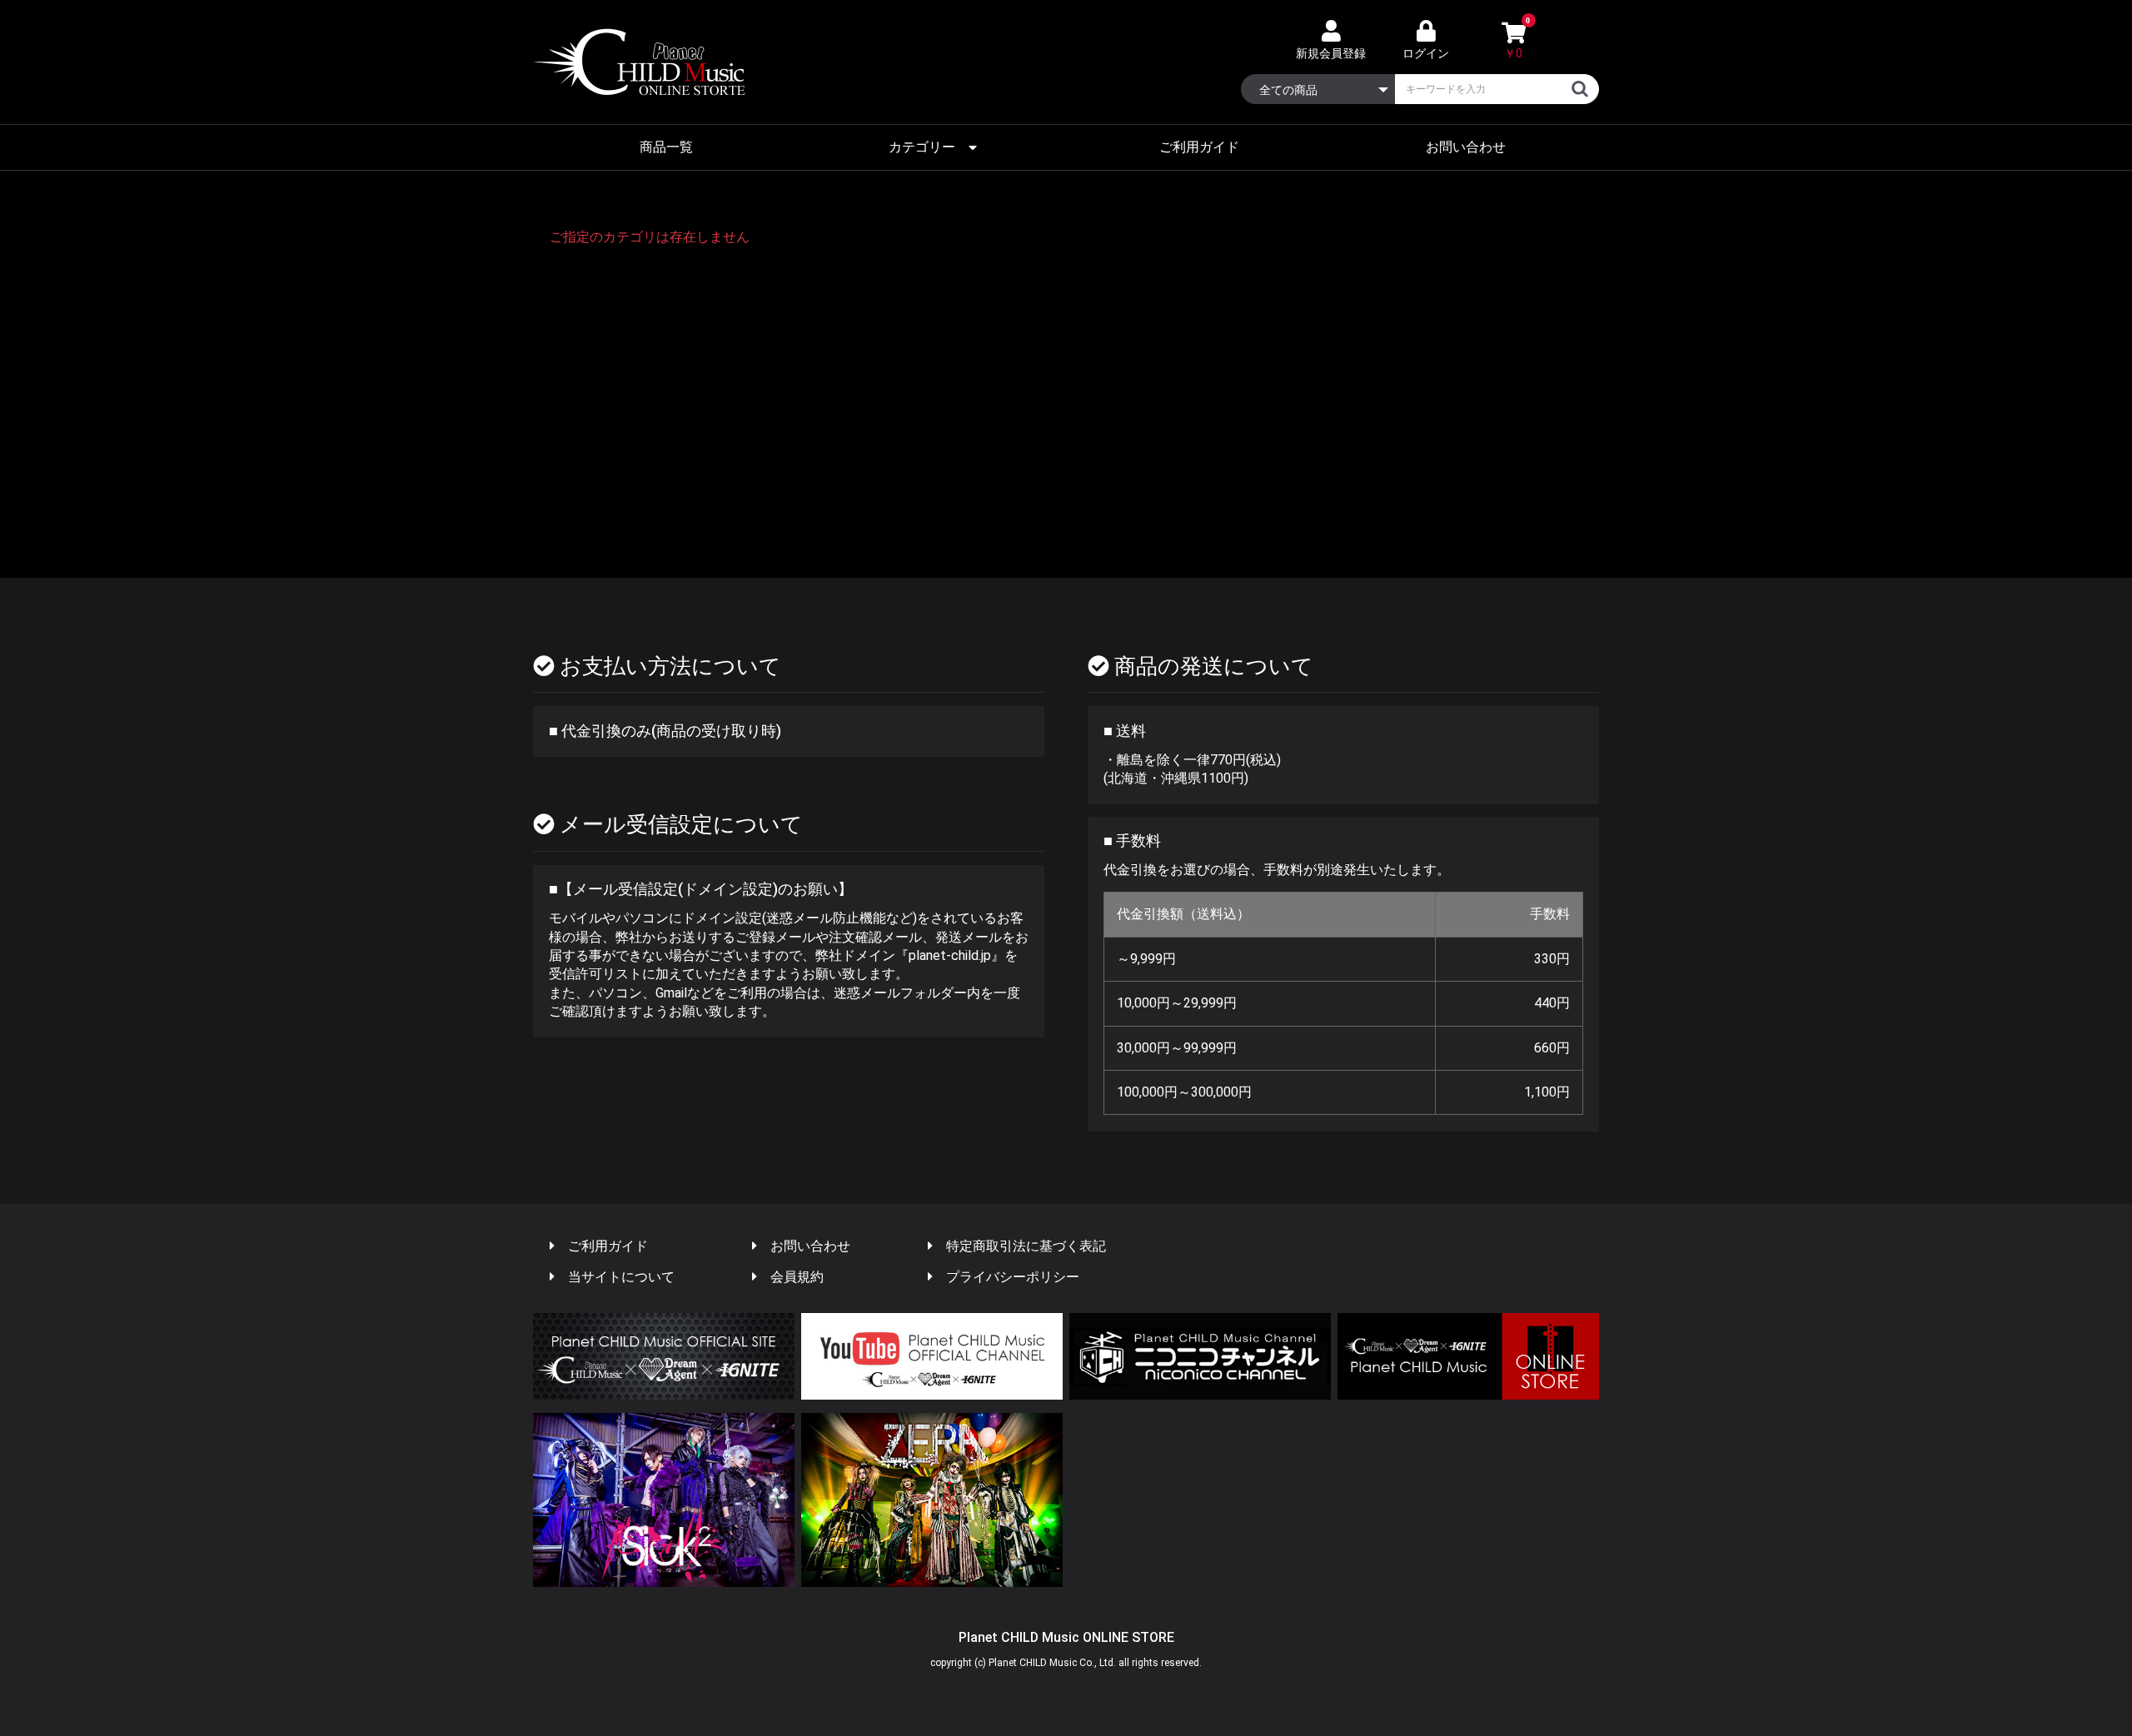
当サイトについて (621, 1277)
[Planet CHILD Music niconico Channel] (1200, 1357)
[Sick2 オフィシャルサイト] (664, 1500)
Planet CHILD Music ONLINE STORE (1066, 1637)
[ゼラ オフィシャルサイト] (932, 1500)
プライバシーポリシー (1013, 1277)
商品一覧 (666, 147)
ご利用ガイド (1199, 147)
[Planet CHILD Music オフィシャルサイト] (664, 1357)
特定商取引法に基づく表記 (1026, 1246)
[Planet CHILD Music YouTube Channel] (932, 1357)
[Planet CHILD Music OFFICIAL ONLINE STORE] (1468, 1357)
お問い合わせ (1466, 147)
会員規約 (797, 1277)
